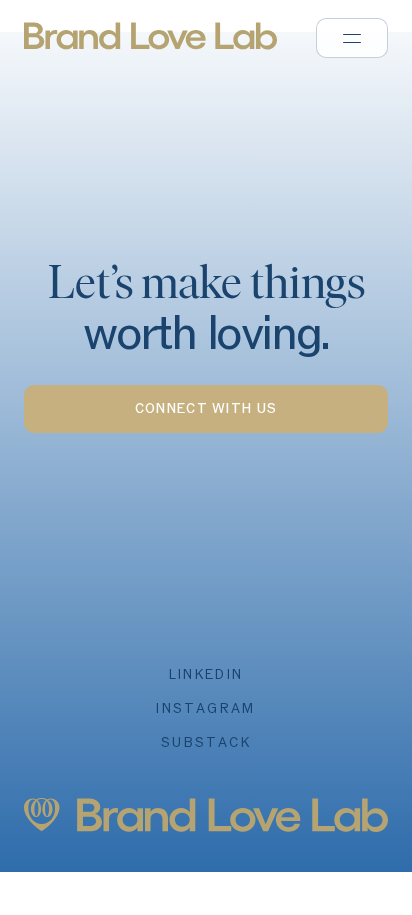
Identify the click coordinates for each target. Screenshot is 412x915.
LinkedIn (206, 675)
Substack (206, 743)
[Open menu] (352, 38)
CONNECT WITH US (206, 409)
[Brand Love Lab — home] (192, 36)
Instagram (205, 709)
